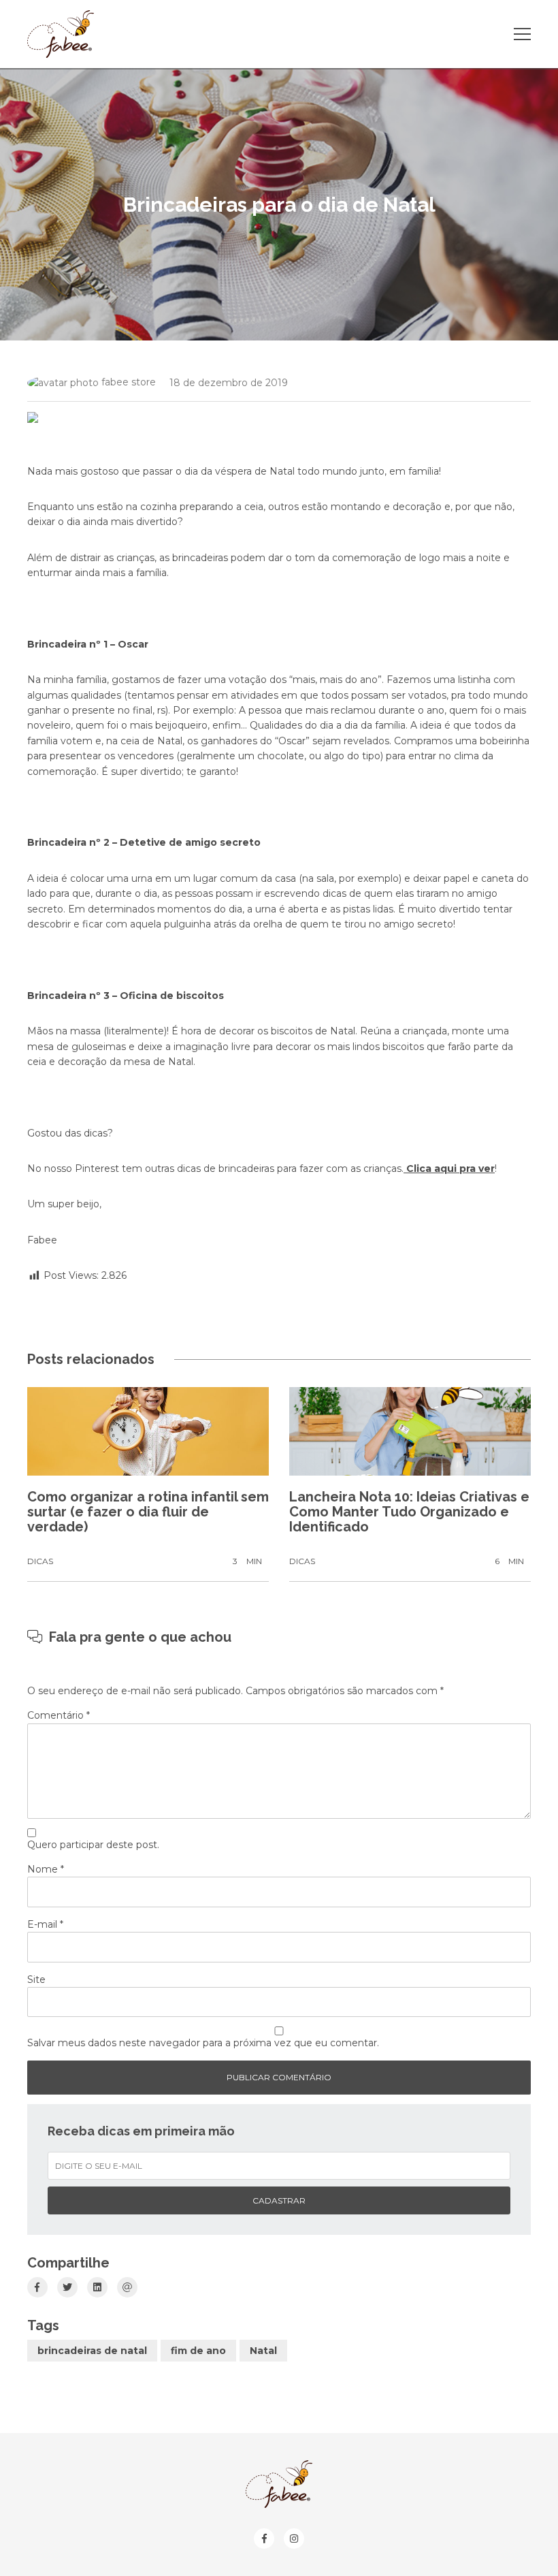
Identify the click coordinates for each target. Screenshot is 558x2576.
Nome (46, 1869)
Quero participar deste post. (93, 1845)
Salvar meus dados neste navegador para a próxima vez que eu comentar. (203, 2043)
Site (36, 1979)
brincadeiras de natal (92, 2351)
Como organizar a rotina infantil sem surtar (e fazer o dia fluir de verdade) (148, 1512)
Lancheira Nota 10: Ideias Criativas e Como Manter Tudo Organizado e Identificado (409, 1512)
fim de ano (198, 2351)
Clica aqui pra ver (449, 1168)
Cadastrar (279, 2200)
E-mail (45, 1924)
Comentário (59, 1715)
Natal (263, 2351)
